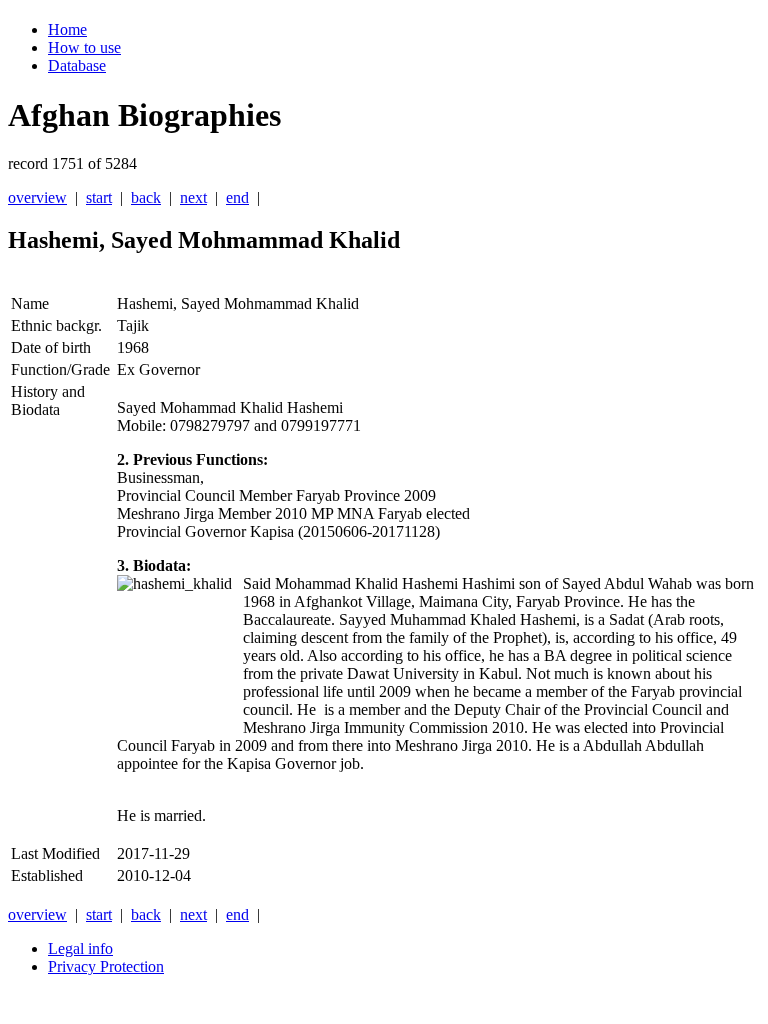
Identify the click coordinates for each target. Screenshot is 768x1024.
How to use (84, 47)
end (237, 197)
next (193, 197)
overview (37, 197)
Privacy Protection (106, 966)
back (146, 197)
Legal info (80, 948)
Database (77, 65)
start (99, 197)
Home (67, 29)
